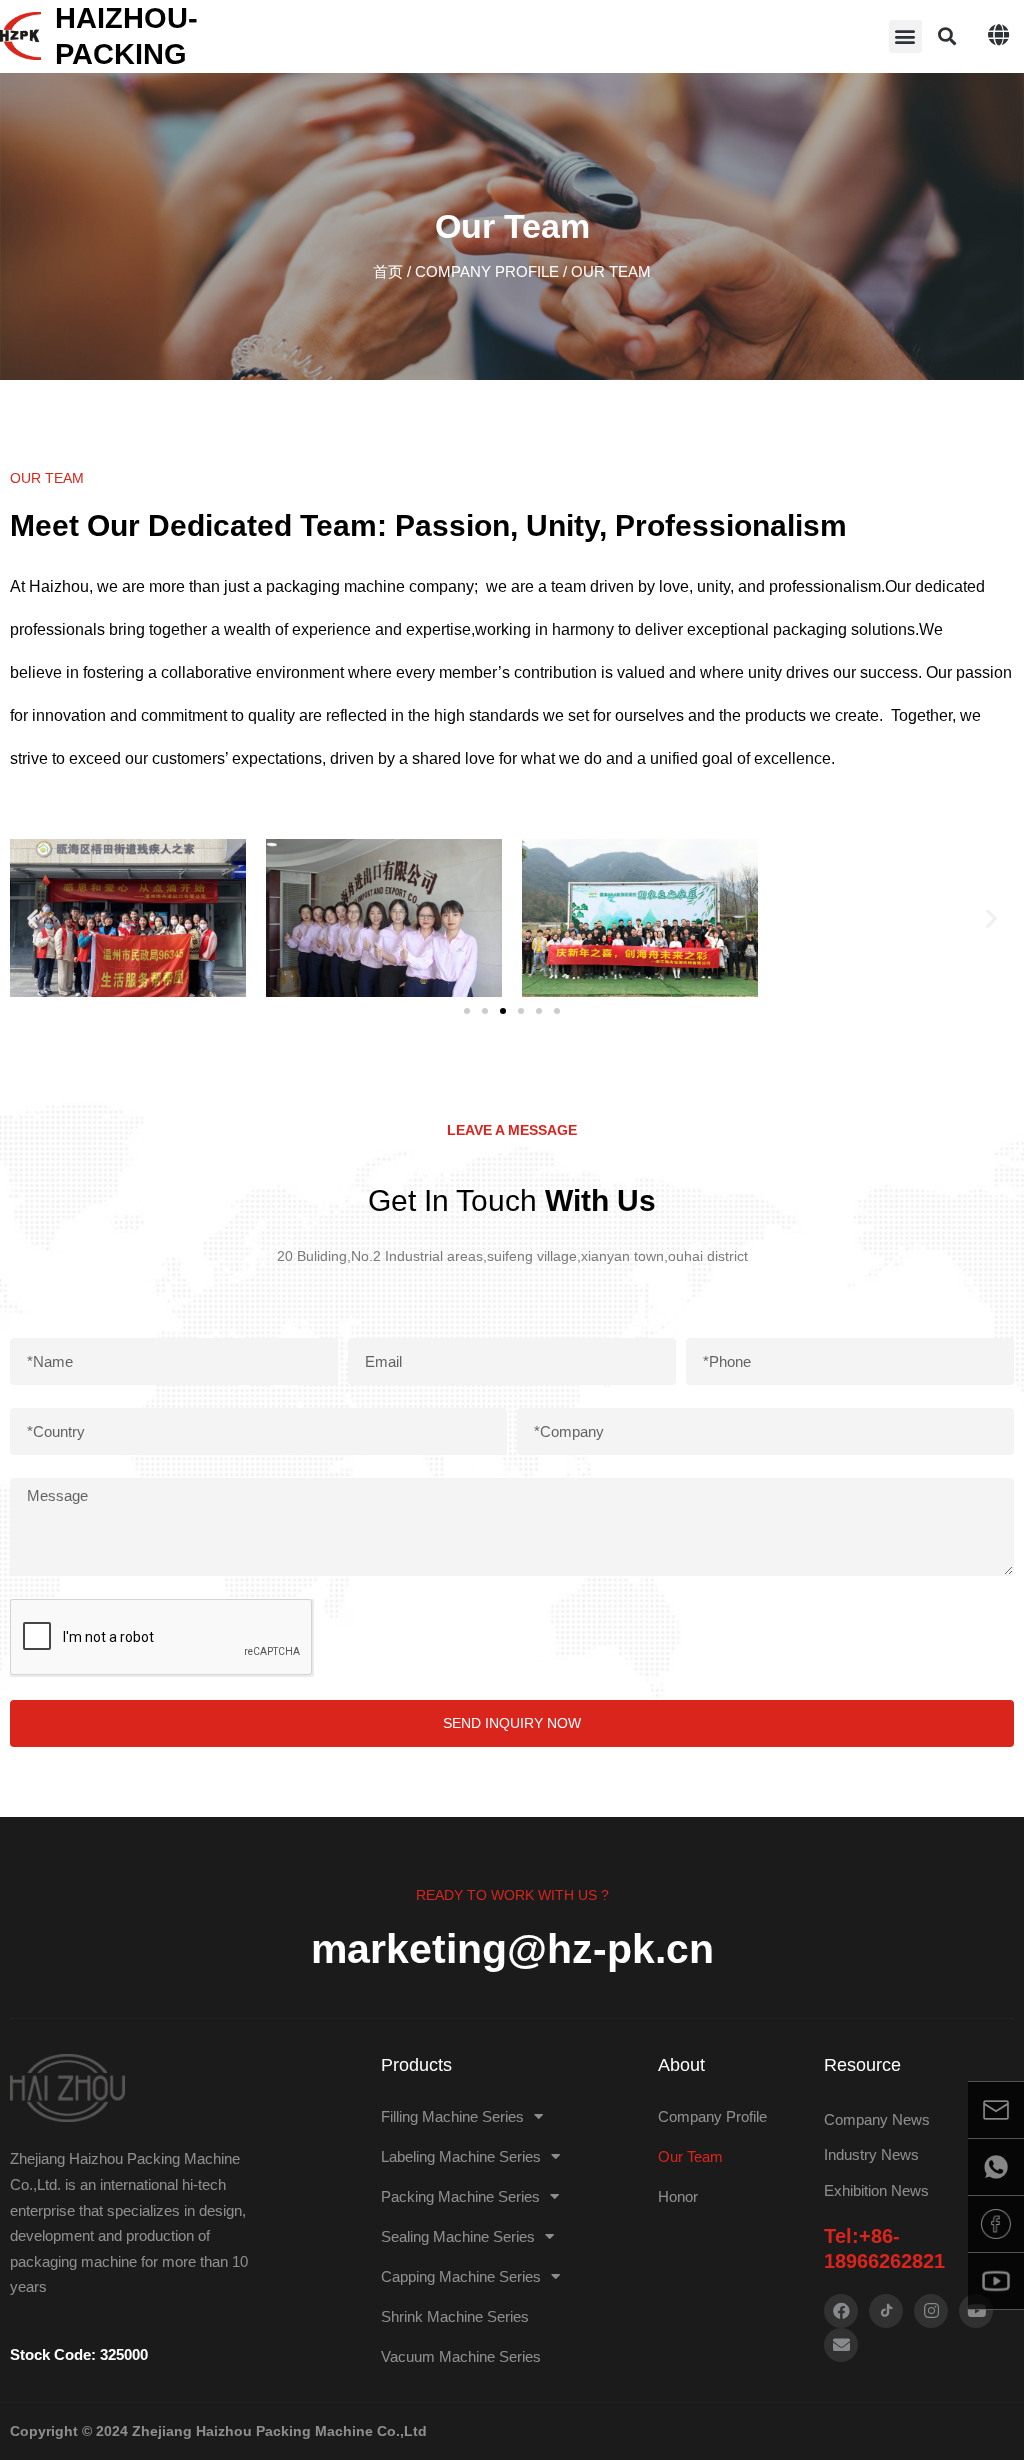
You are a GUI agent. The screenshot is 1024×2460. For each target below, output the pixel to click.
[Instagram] (931, 2311)
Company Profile (487, 271)
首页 (388, 271)
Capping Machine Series (461, 2276)
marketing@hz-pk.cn (512, 1949)
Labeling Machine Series (461, 2156)
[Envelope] (841, 2345)
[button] (905, 36)
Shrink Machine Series (455, 2316)
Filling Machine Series (452, 2116)
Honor (678, 2196)
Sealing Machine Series (458, 2236)
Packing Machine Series (460, 2196)
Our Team (690, 2156)
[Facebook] (841, 2311)
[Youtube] (976, 2311)
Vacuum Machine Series (461, 2356)
